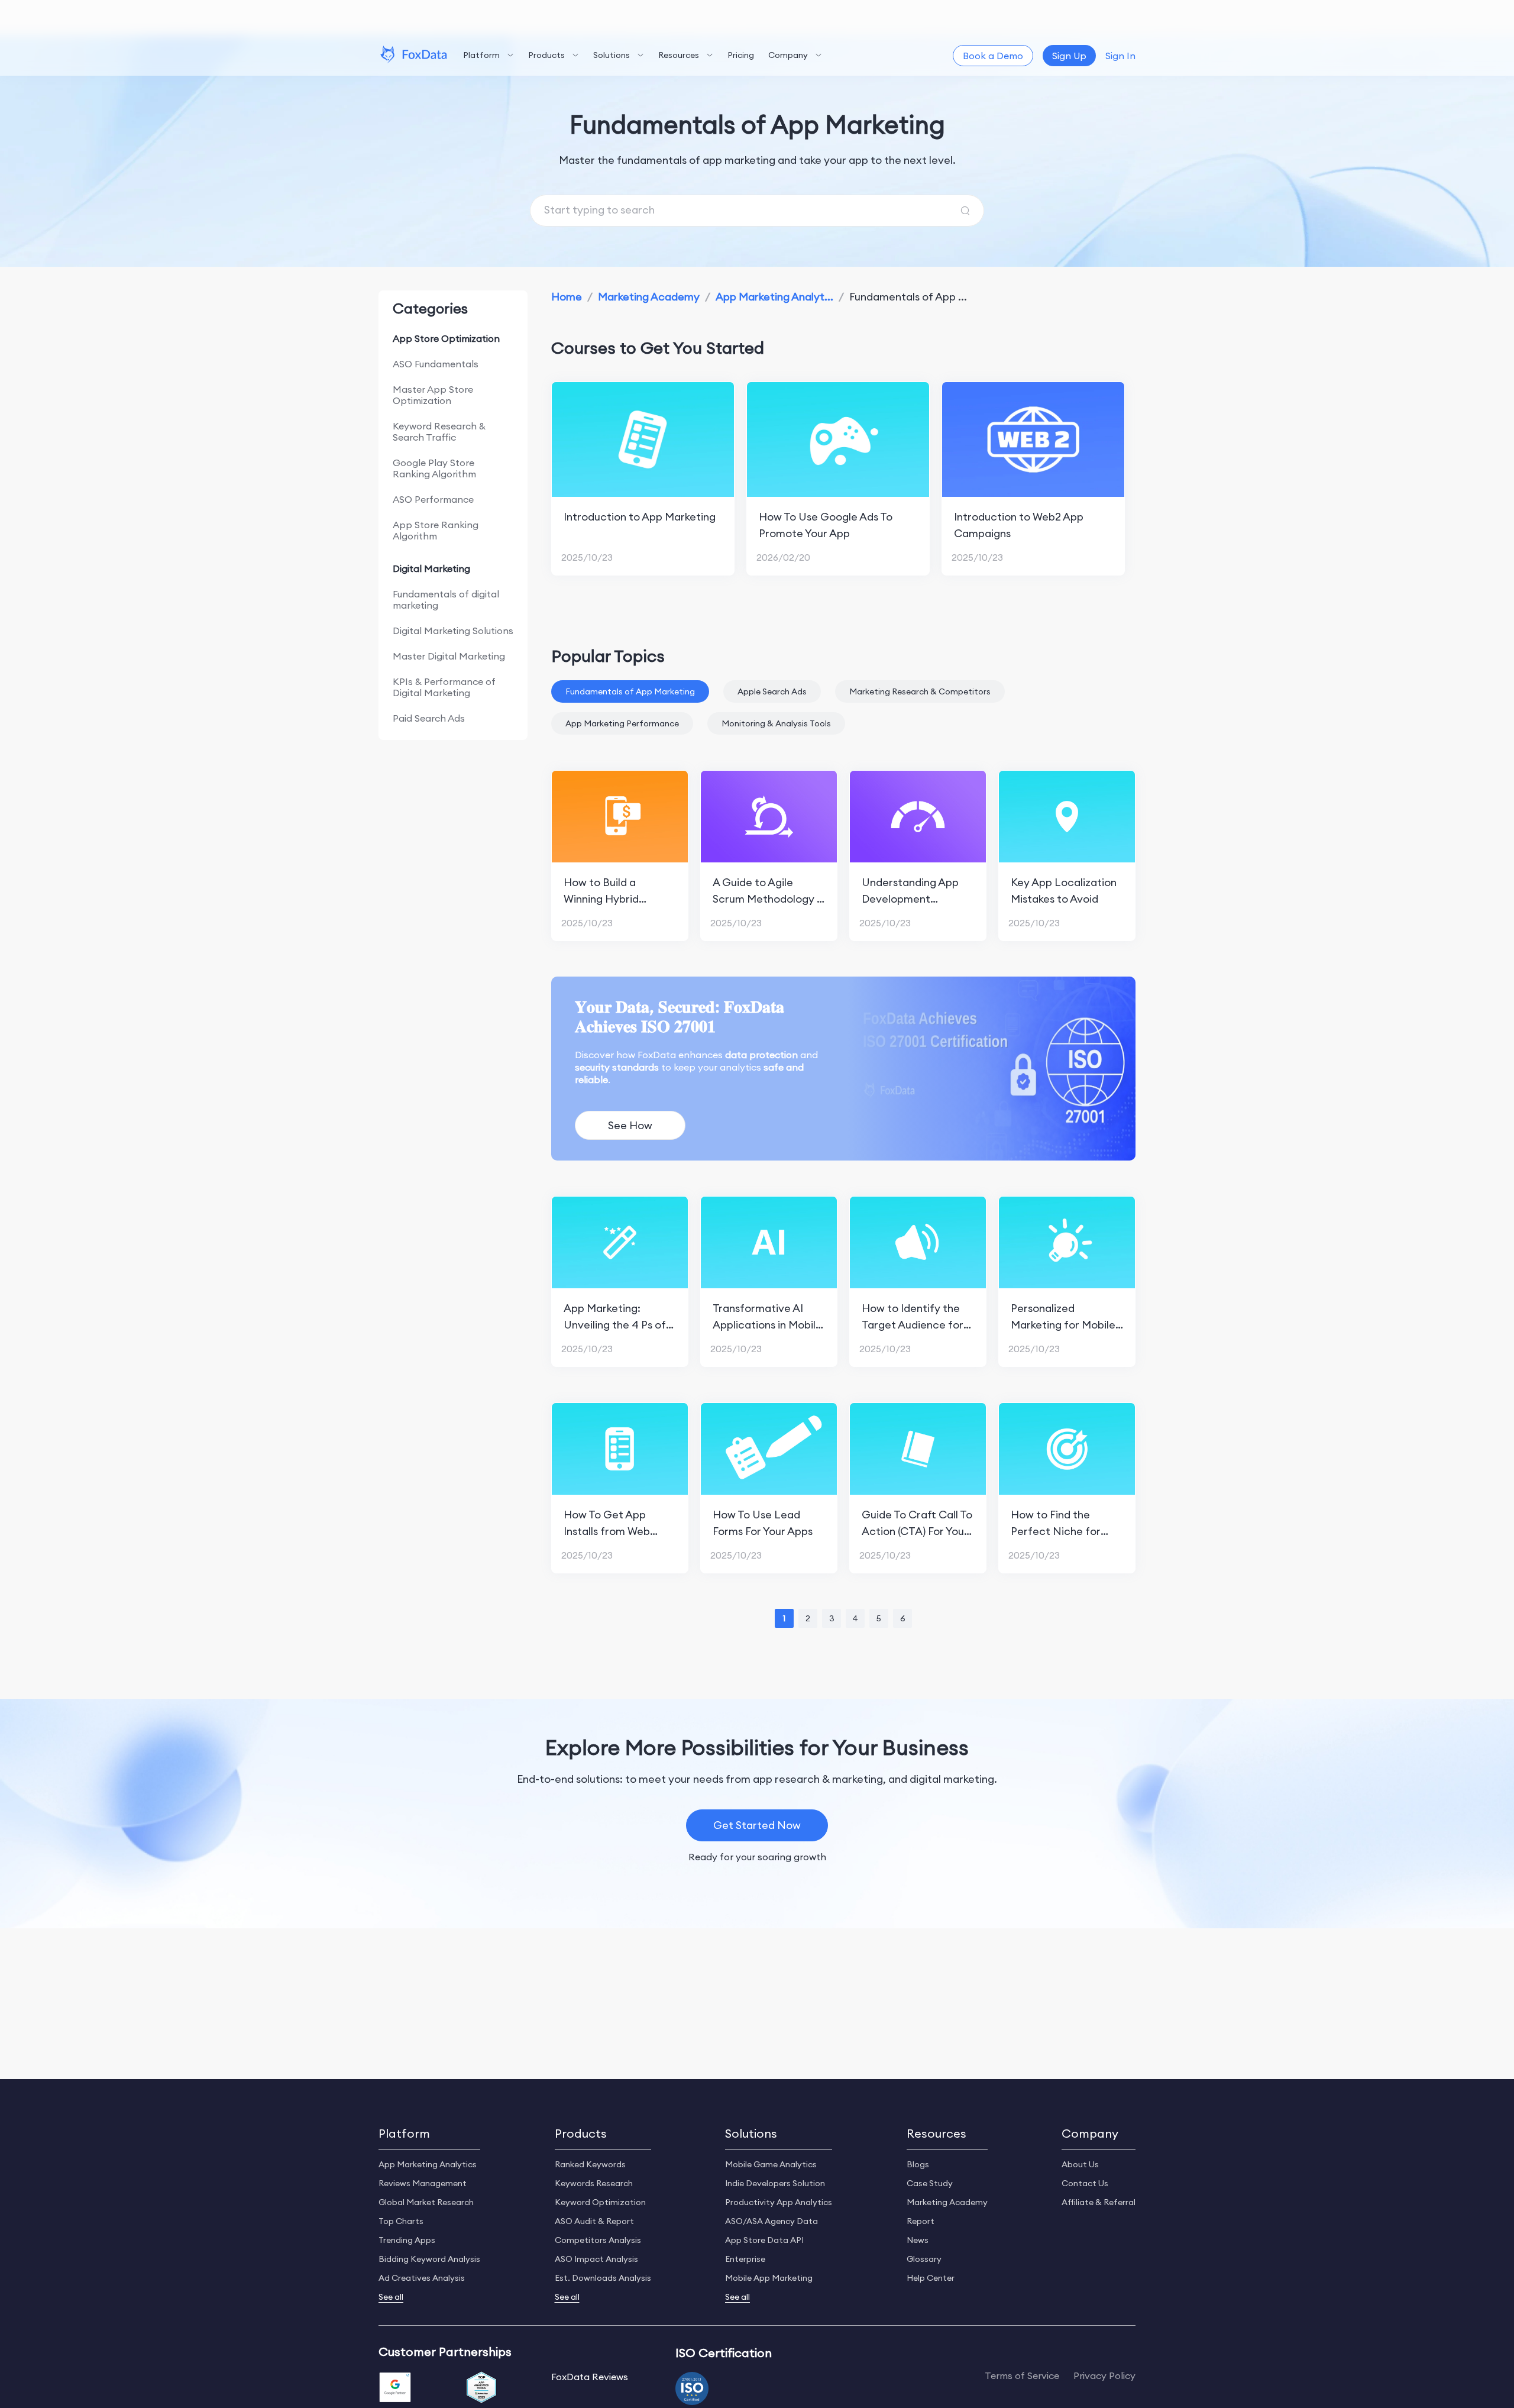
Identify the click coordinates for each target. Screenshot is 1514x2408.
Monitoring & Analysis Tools (776, 723)
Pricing (741, 55)
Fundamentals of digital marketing (446, 599)
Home (567, 297)
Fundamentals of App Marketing (630, 691)
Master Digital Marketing (449, 656)
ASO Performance (433, 499)
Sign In (1120, 56)
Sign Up (1069, 56)
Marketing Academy (649, 297)
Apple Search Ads (772, 691)
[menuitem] (489, 56)
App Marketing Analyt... (774, 297)
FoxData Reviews (590, 2377)
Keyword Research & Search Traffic (439, 431)
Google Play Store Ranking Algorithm (434, 468)
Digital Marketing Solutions (453, 631)
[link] (567, 297)
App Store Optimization (446, 338)
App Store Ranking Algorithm (436, 530)
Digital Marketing (431, 568)
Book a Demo (993, 56)
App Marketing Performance (622, 723)
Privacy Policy (1104, 2376)
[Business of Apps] (481, 2388)
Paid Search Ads (429, 718)
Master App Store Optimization (433, 395)
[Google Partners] (395, 2388)
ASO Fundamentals (436, 364)
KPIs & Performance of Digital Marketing (444, 687)
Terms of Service (1022, 2376)
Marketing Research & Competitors (920, 691)
